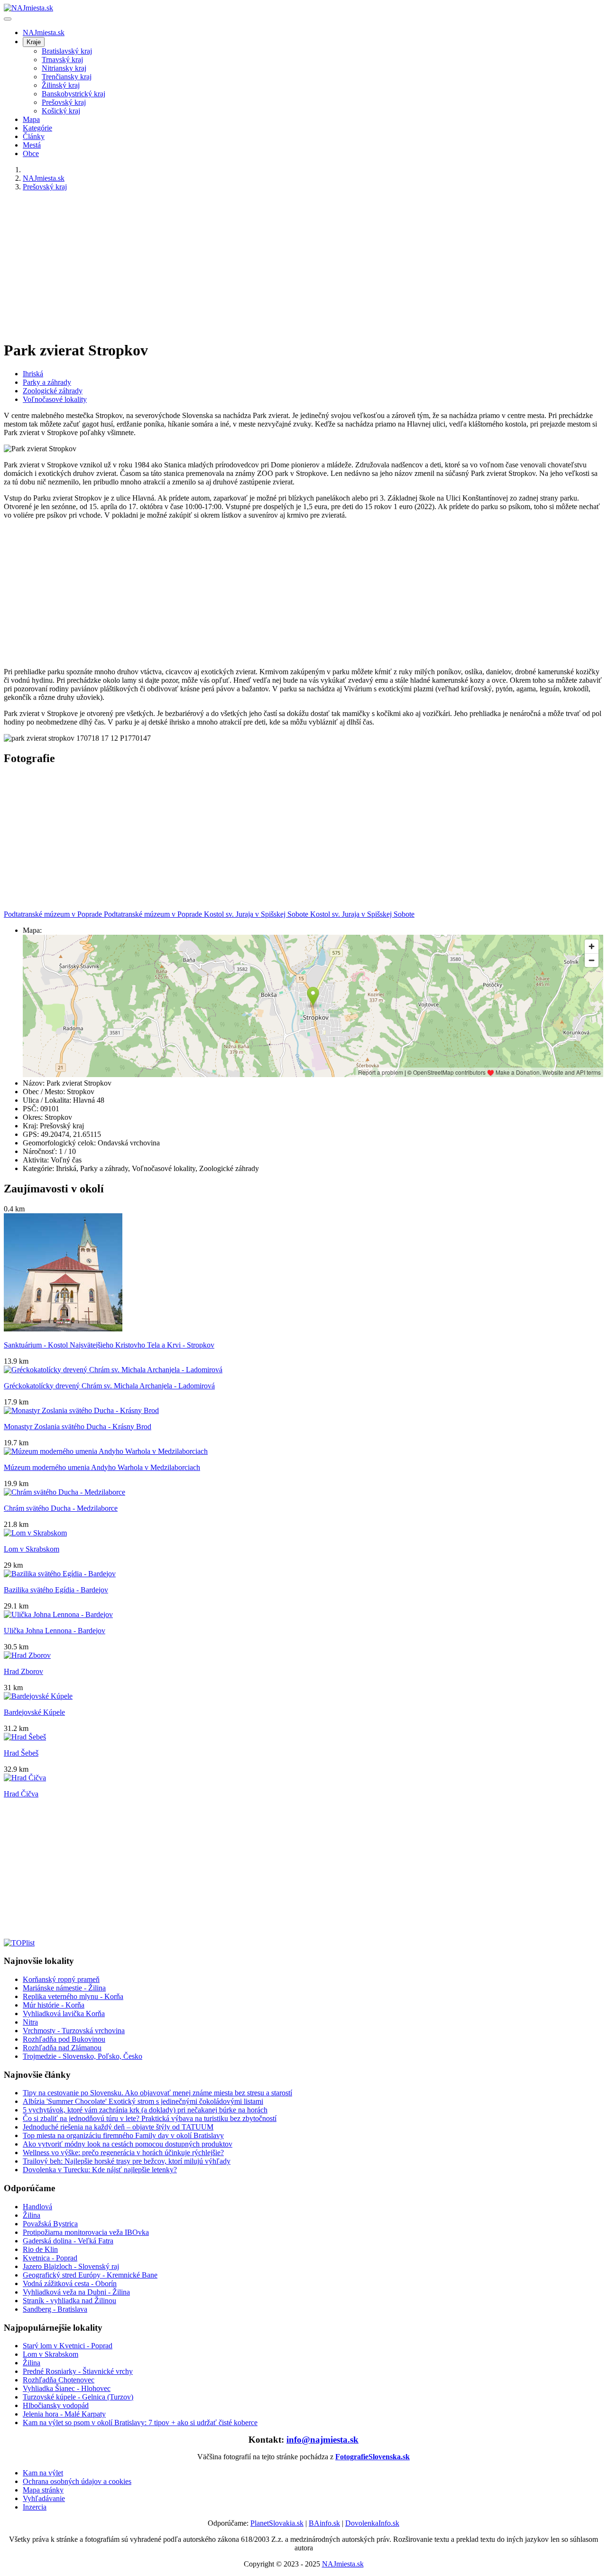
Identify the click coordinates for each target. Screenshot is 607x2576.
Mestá (32, 145)
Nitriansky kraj (64, 68)
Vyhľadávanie (44, 2498)
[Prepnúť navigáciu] (8, 19)
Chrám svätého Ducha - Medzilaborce (61, 1508)
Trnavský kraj (62, 60)
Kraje (34, 42)
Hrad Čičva (21, 1794)
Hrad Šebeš (21, 1753)
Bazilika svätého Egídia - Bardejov (56, 1590)
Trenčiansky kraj (67, 77)
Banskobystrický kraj (74, 94)
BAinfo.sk (324, 2523)
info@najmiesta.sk (322, 2440)
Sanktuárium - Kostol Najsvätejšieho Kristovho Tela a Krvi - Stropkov (109, 1345)
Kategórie (37, 128)
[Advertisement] (288, 265)
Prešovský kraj (64, 102)
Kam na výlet (43, 2473)
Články (34, 136)
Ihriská (33, 374)
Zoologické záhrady (53, 391)
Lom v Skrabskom (32, 1549)
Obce (31, 153)
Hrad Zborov (23, 1671)
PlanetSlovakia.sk (277, 2523)
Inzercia (35, 2507)
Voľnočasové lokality (55, 399)
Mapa (31, 119)
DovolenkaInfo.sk (372, 2523)
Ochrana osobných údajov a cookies (77, 2481)
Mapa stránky (43, 2490)
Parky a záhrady (47, 382)
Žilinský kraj (61, 85)
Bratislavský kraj (67, 51)
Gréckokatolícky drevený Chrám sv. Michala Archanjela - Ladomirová (109, 1386)
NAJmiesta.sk (44, 33)
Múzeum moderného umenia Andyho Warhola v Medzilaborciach (102, 1467)
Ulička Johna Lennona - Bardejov (55, 1631)
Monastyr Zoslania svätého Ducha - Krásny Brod (78, 1427)
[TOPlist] (19, 1943)
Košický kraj (61, 111)
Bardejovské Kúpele (34, 1712)
